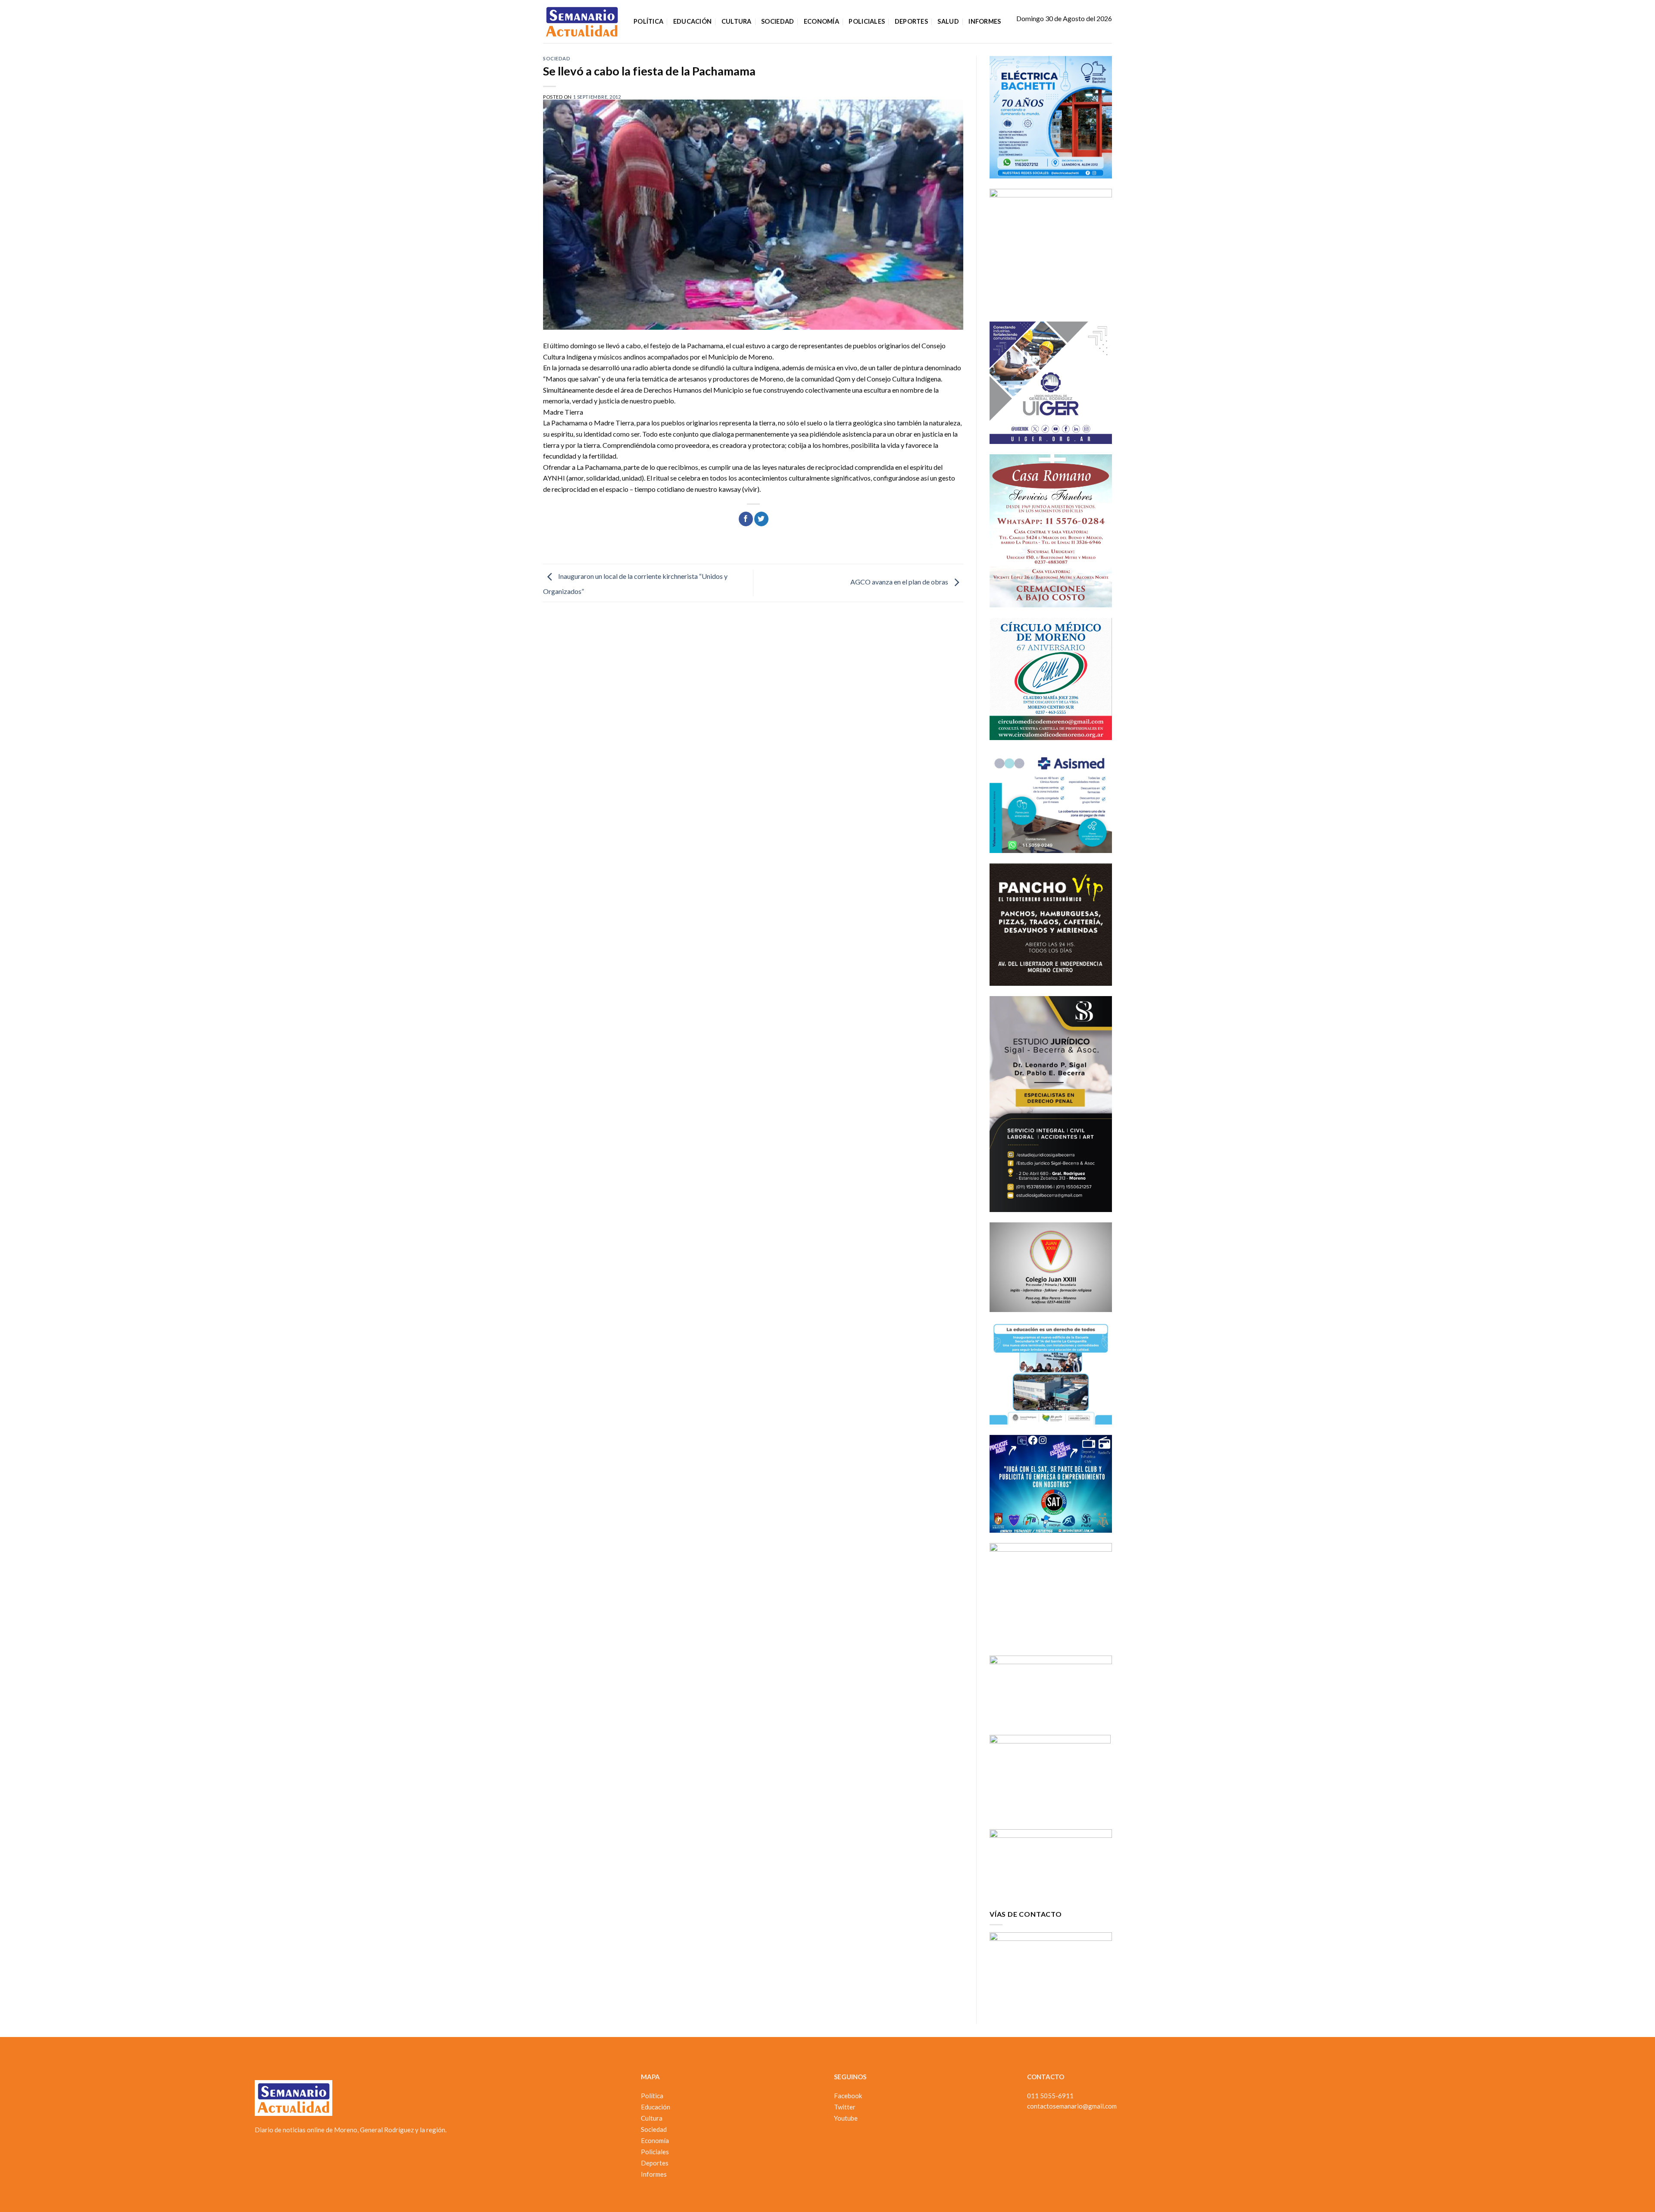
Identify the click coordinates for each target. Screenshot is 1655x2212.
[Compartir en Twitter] (761, 519)
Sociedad (778, 21)
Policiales (867, 21)
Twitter (845, 2107)
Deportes (911, 21)
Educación (693, 21)
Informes (985, 21)
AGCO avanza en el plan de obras (900, 582)
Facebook (848, 2096)
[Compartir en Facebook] (746, 519)
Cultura (737, 21)
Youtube (846, 2118)
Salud (948, 21)
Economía (821, 21)
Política (648, 21)
